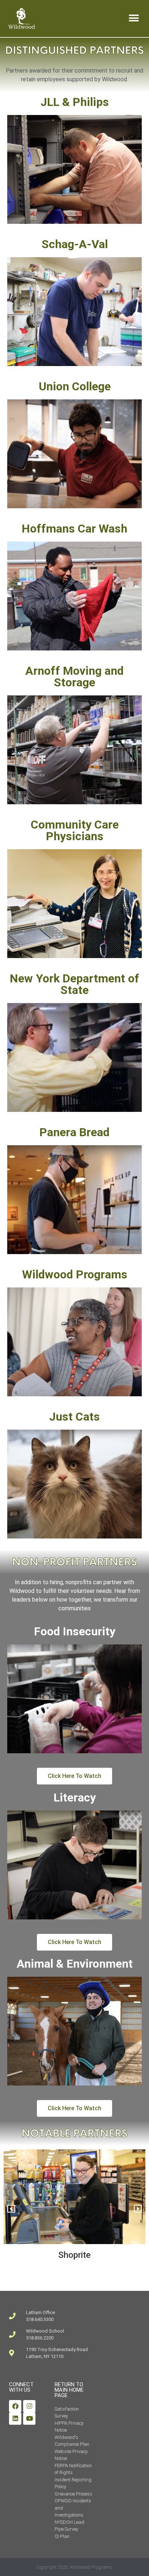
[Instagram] (29, 2406)
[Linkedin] (15, 2419)
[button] (134, 18)
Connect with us (21, 2387)
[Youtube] (29, 2419)
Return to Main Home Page (69, 2390)
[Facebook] (15, 2406)
